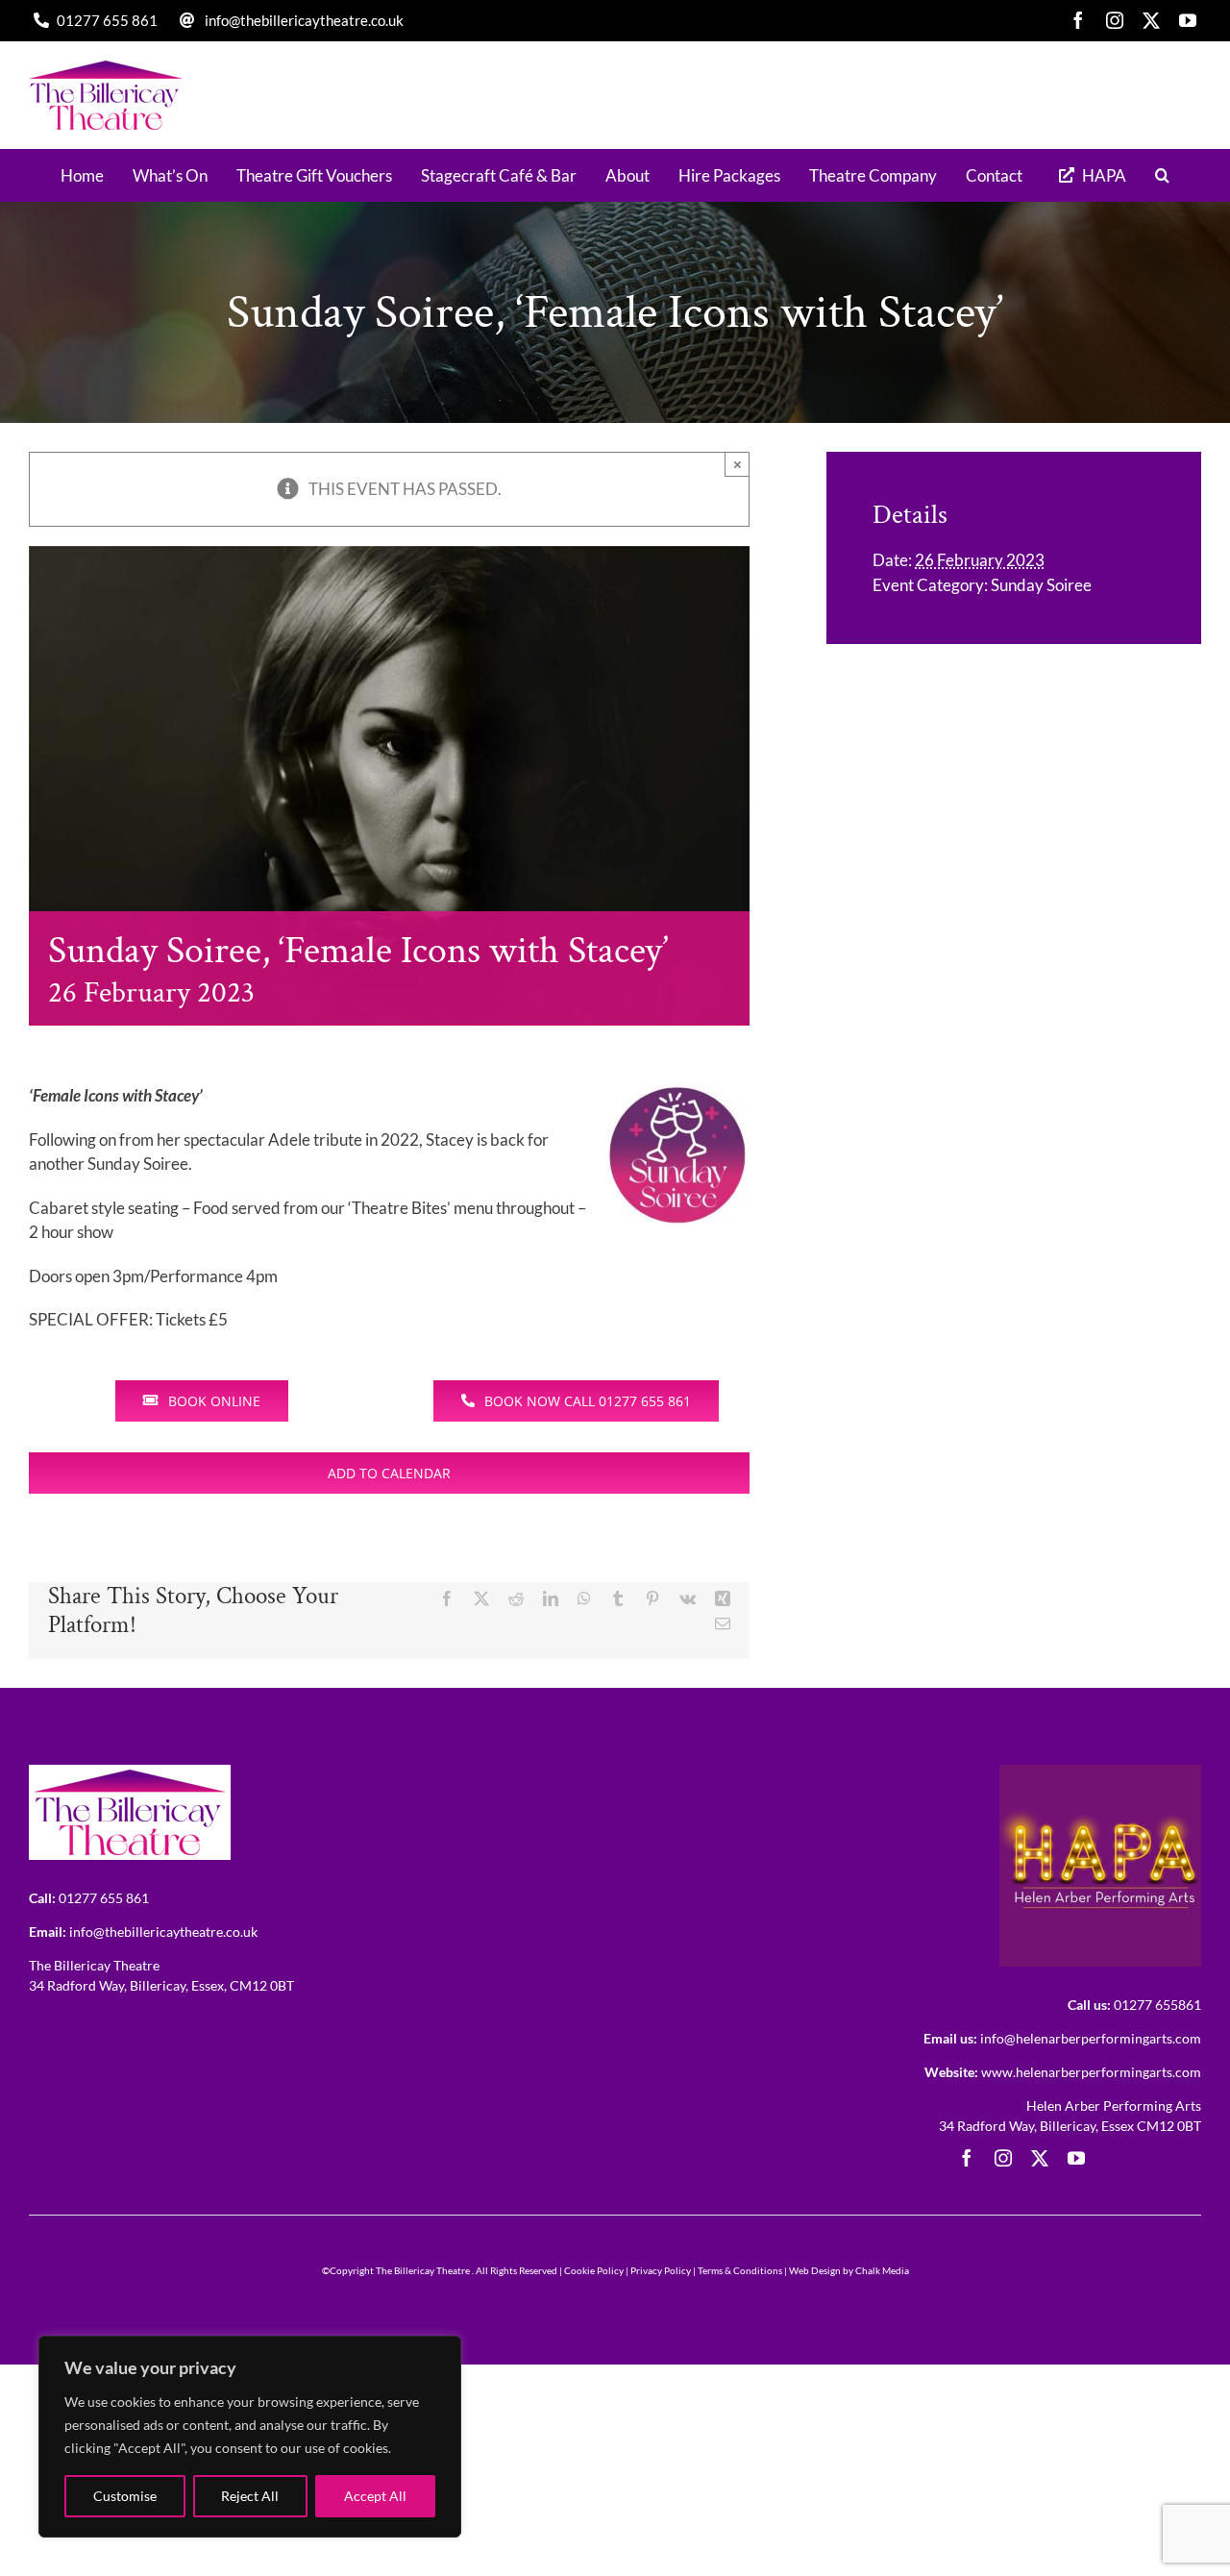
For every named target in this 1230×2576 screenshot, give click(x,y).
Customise (125, 2496)
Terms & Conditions (740, 2270)
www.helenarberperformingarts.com (1091, 2072)
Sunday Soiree (1041, 585)
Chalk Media (882, 2270)
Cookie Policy (594, 2270)
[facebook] (1078, 20)
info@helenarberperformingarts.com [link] (1091, 2038)
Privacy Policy (661, 2270)
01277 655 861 (107, 20)
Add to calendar (389, 1473)
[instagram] (1115, 20)
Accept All (375, 2496)
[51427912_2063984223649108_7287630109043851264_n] (1100, 1773)
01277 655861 (1157, 2005)
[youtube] (1188, 20)
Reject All (250, 2496)
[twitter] (1151, 20)
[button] (1162, 175)
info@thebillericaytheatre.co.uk (304, 20)
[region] (250, 2437)
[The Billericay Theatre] (130, 1773)
